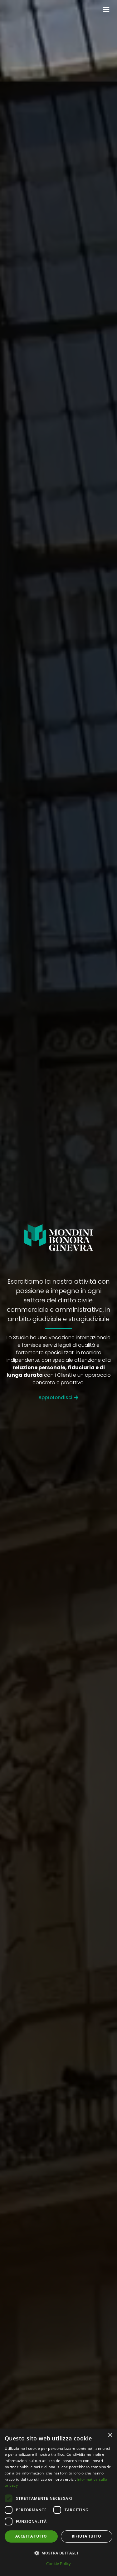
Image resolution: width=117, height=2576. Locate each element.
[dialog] (58, 2502)
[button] (58, 2553)
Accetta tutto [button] (31, 2536)
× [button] (110, 2435)
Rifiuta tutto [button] (87, 2536)
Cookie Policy (58, 2564)
